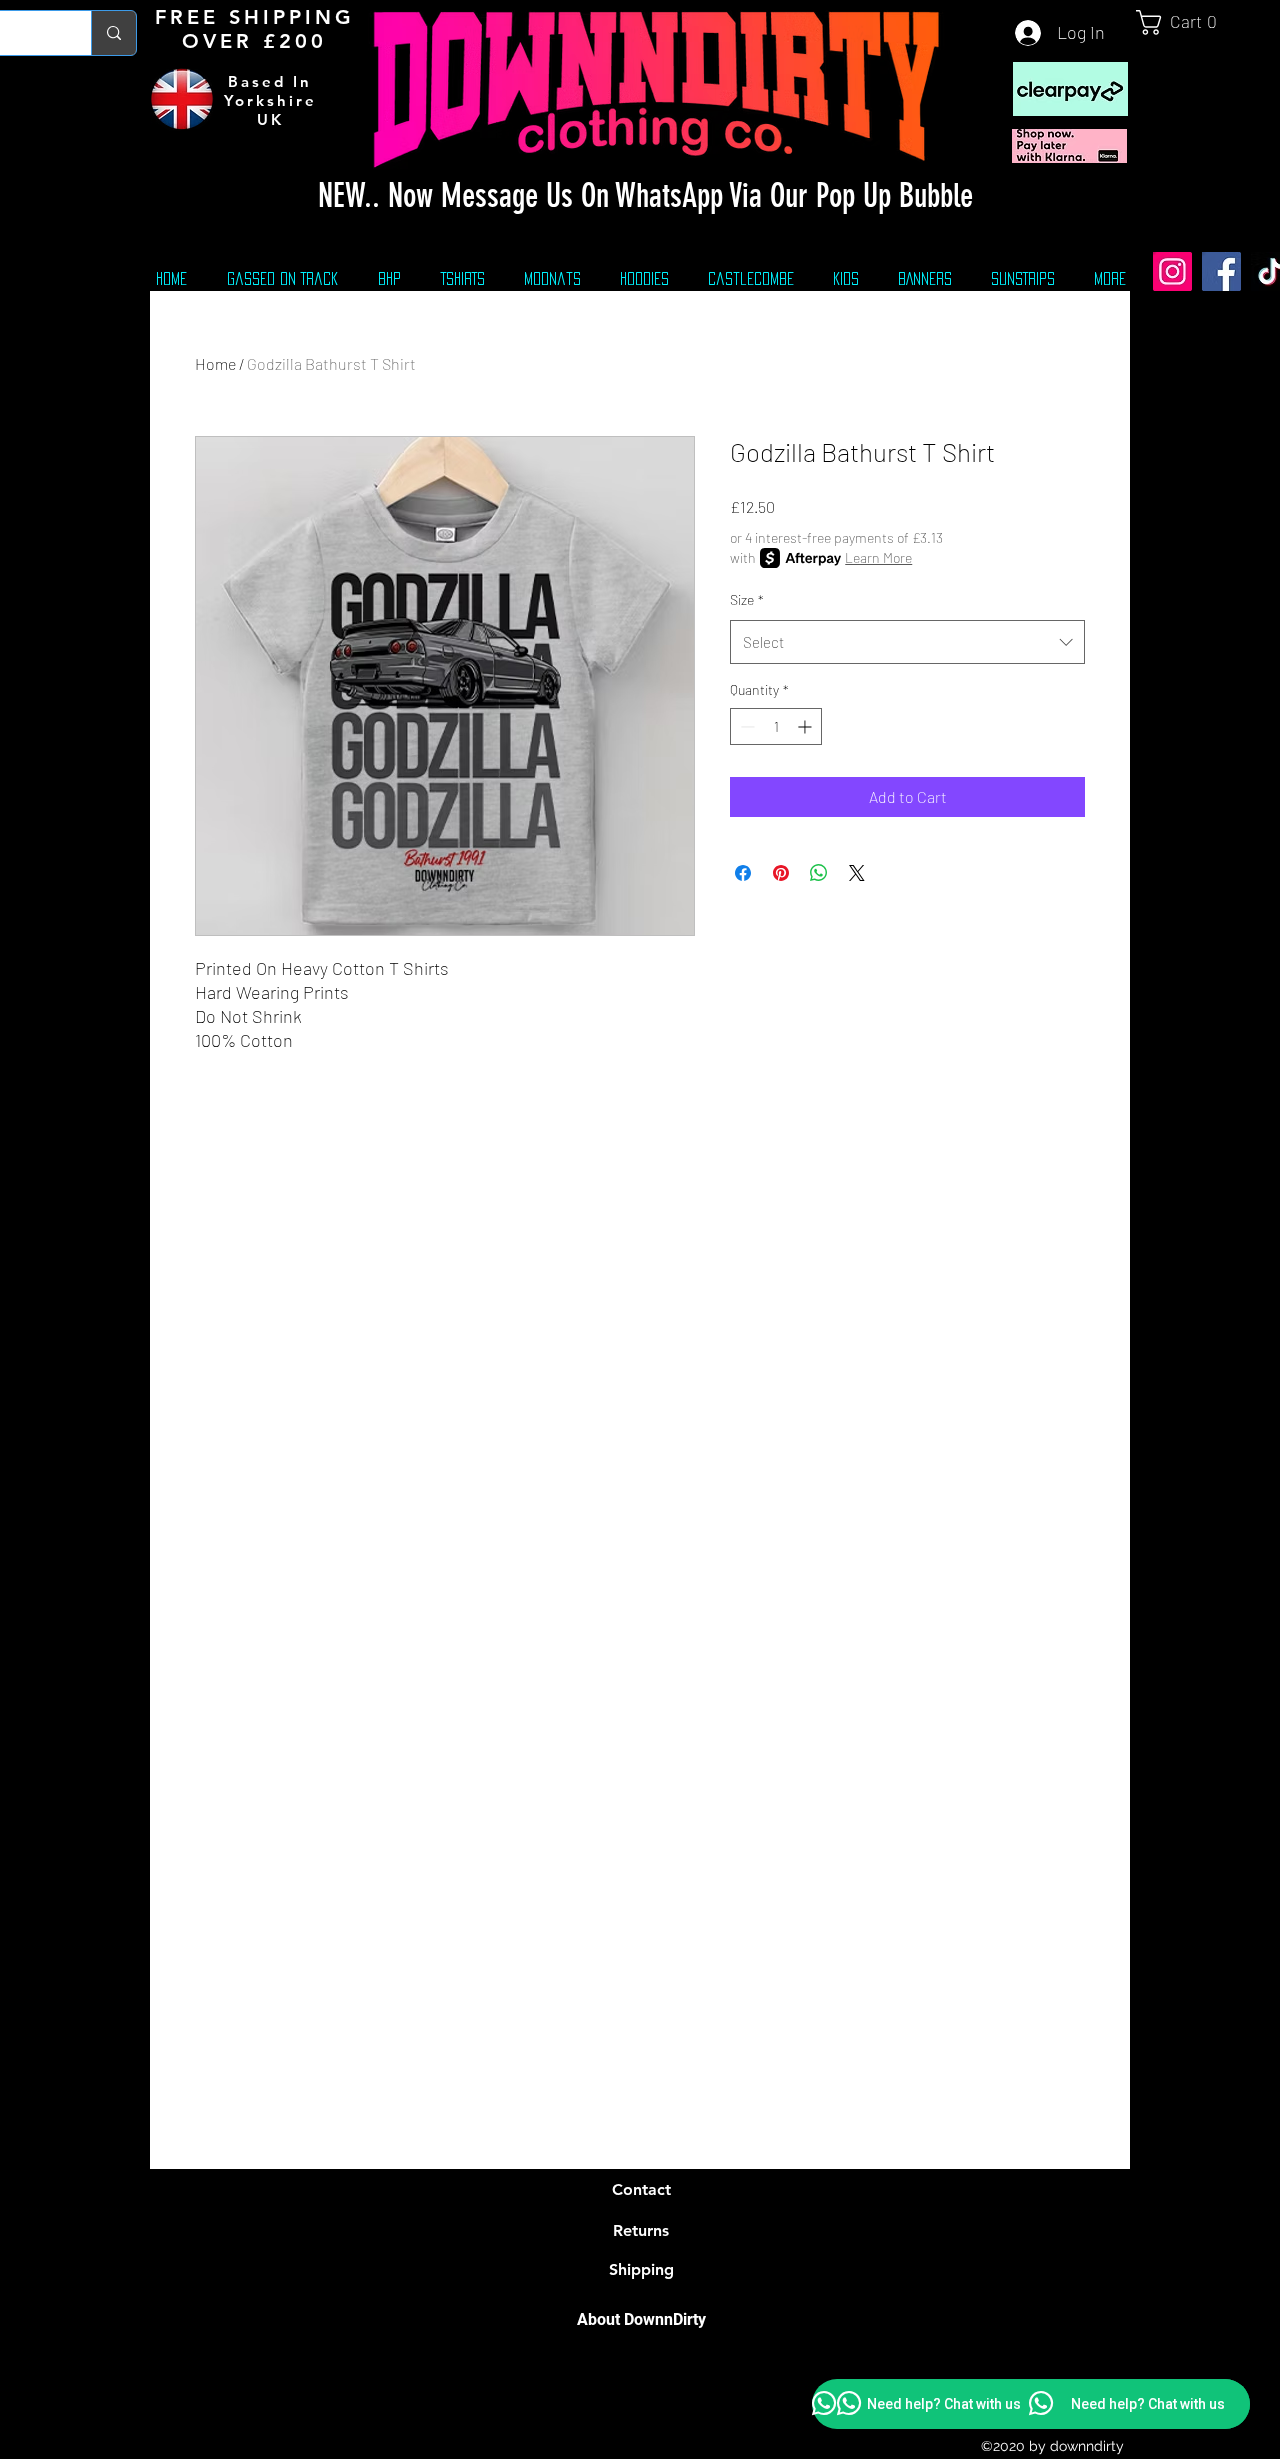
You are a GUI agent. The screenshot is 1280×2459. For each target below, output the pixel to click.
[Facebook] (1221, 271)
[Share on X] (857, 873)
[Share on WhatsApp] (819, 873)
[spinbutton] (776, 726)
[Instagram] (1172, 271)
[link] (1185, 22)
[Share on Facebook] (743, 873)
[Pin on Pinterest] (781, 873)
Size (747, 599)
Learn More (878, 557)
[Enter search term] (113, 33)
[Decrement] (745, 726)
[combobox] (907, 642)
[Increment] (806, 726)
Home (215, 363)
